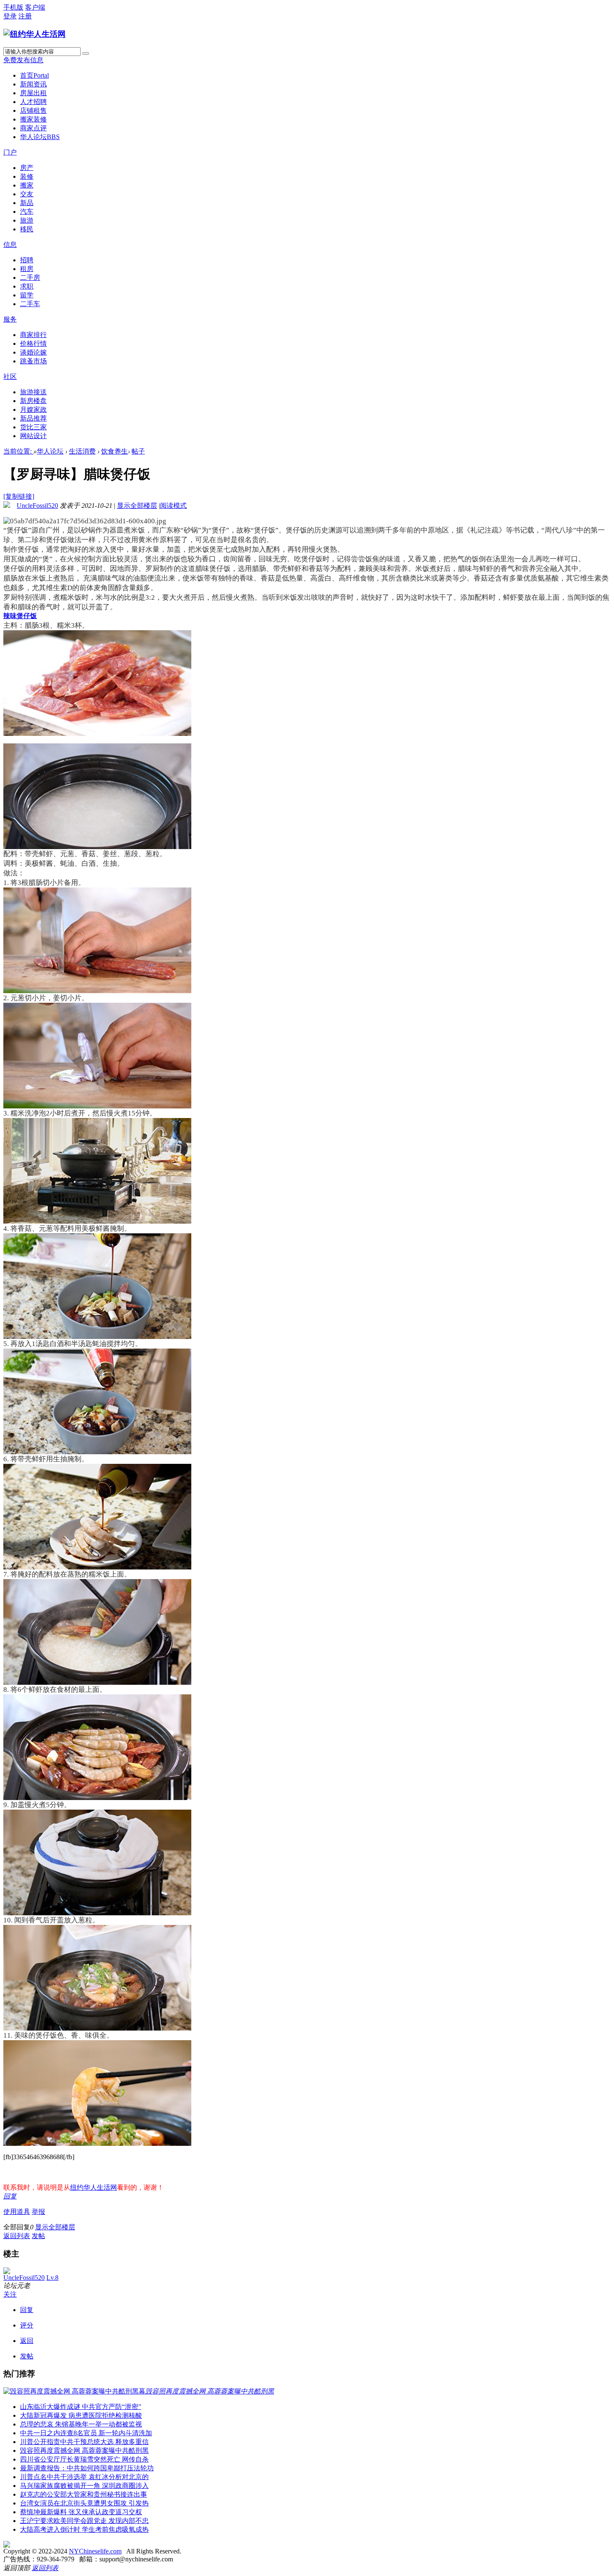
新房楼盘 (33, 401)
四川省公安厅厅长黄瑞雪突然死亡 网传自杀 (84, 2459)
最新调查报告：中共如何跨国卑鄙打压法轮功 (87, 2468)
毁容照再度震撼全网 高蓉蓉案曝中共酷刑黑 (84, 2450)
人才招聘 (33, 102)
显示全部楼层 (137, 506)
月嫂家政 (33, 409)
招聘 (27, 260)
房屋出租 (33, 93)
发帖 (38, 2236)
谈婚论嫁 (33, 352)
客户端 (35, 7)
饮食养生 (114, 451)
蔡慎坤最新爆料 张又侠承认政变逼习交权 (81, 2512)
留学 (27, 295)
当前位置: (18, 451)
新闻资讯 (33, 84)
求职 (27, 286)
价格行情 (33, 344)
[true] (86, 53)
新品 (27, 203)
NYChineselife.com (95, 2551)
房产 (27, 168)
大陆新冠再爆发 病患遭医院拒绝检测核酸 (81, 2415)
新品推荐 (33, 418)
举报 (38, 2212)
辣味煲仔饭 (20, 616)
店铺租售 (33, 110)
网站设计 (33, 436)
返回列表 (17, 2236)
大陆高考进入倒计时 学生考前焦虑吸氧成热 (84, 2529)
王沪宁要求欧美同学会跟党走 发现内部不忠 (84, 2521)
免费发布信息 (23, 60)
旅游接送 (33, 392)
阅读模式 (173, 506)
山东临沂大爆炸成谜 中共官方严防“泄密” (81, 2407)
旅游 (27, 220)
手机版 (13, 7)
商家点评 (33, 128)
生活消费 (82, 451)
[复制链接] (19, 496)
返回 (27, 2341)
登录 (10, 16)
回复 (10, 2196)
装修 (27, 176)
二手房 (30, 278)
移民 (27, 229)
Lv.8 (52, 2278)
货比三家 (33, 427)
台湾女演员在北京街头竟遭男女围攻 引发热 (84, 2503)
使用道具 (17, 2212)
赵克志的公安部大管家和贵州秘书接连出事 (84, 2494)
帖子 (138, 451)
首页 (34, 75)
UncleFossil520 (37, 506)
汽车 (27, 212)
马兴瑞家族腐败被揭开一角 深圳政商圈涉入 (84, 2486)
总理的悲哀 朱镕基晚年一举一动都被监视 (81, 2424)
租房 (27, 269)
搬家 (27, 185)
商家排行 (33, 335)
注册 (25, 16)
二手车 (30, 304)
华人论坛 (40, 137)
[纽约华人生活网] (34, 34)
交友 (27, 194)
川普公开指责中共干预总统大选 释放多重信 (84, 2442)
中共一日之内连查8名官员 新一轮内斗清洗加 (86, 2433)
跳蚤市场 (33, 361)
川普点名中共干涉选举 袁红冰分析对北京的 (84, 2477)
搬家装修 (33, 119)
